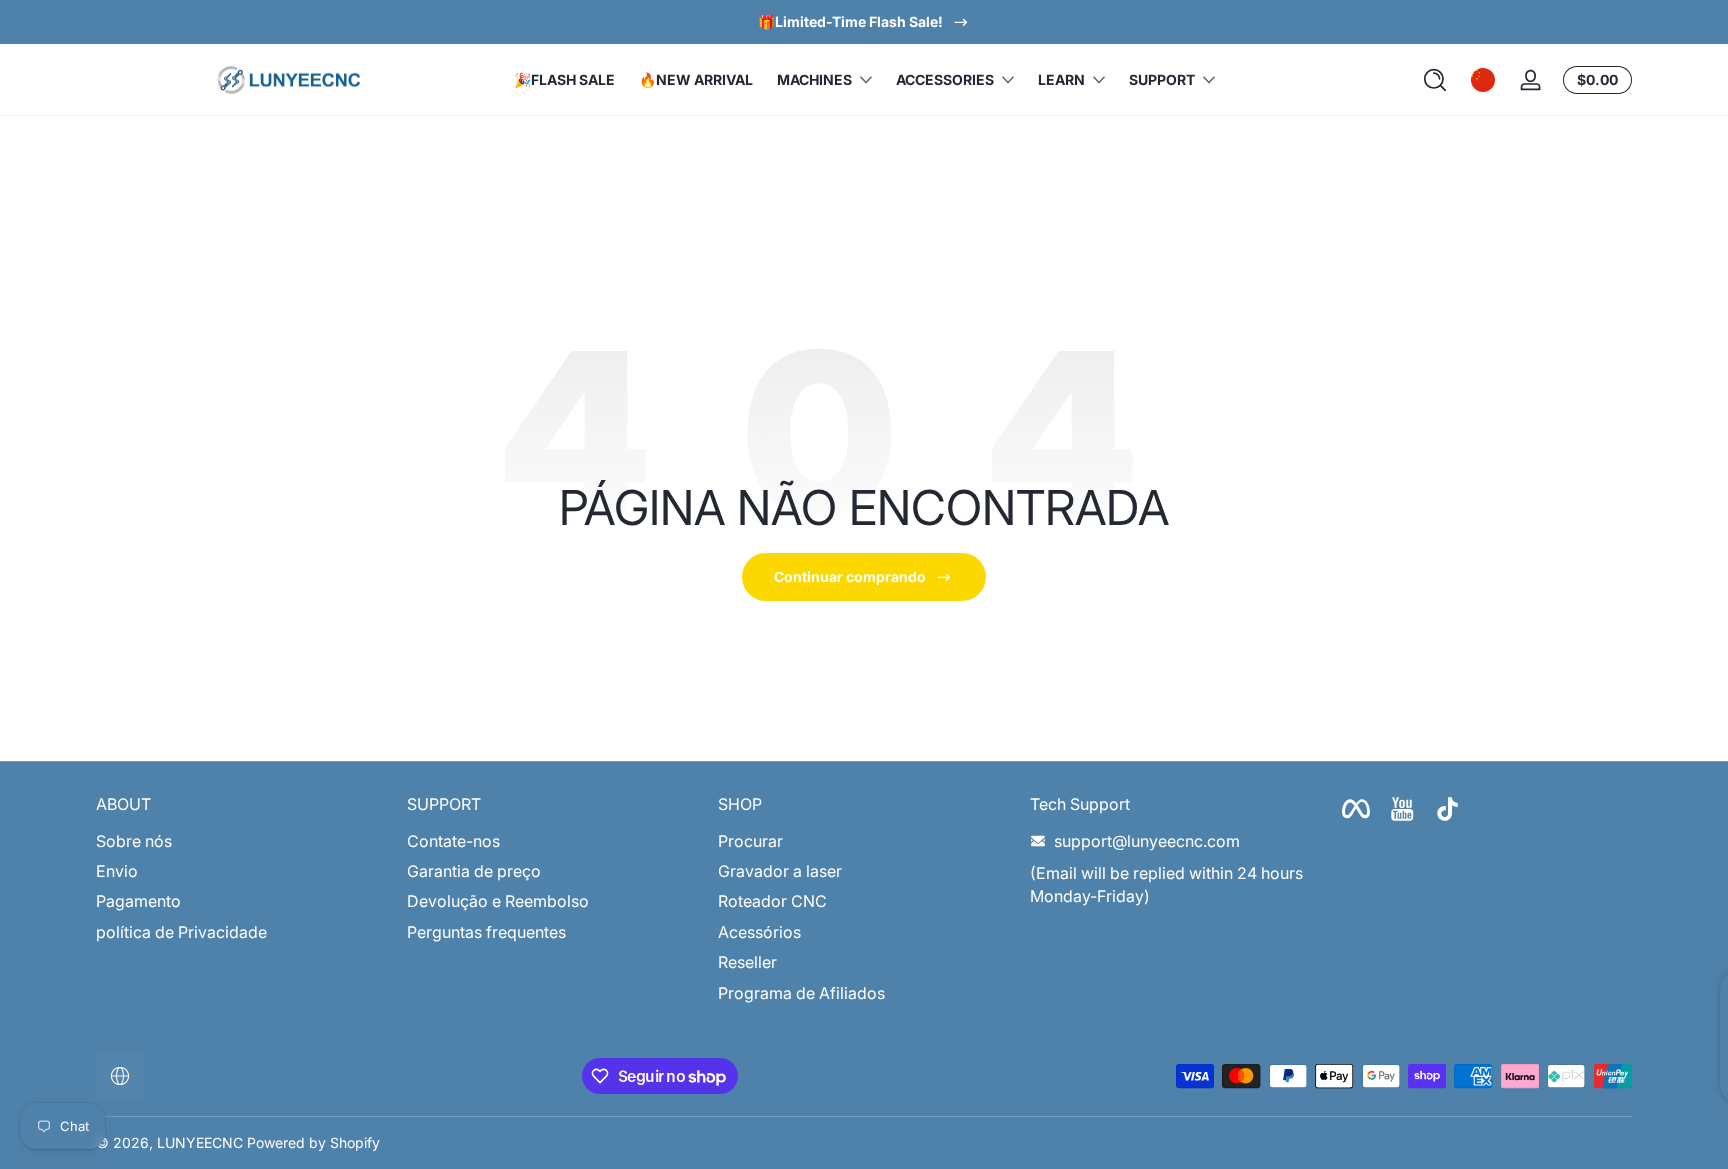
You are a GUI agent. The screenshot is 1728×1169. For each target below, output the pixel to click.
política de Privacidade (181, 932)
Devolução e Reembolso (498, 902)
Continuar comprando (850, 576)
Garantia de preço (474, 871)
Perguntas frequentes (486, 932)
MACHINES (814, 79)
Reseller (747, 963)
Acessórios (759, 932)
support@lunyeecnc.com (1147, 841)
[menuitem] (241, 841)
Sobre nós (134, 841)
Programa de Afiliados (801, 993)
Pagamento (138, 902)
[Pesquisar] (1435, 80)
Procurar (750, 841)
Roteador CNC (772, 902)
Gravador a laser (780, 871)
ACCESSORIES (945, 79)
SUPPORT (1162, 79)
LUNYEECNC (200, 1142)
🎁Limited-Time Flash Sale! (850, 21)
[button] (1435, 80)
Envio (117, 871)
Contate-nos (453, 841)
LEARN (1061, 79)
